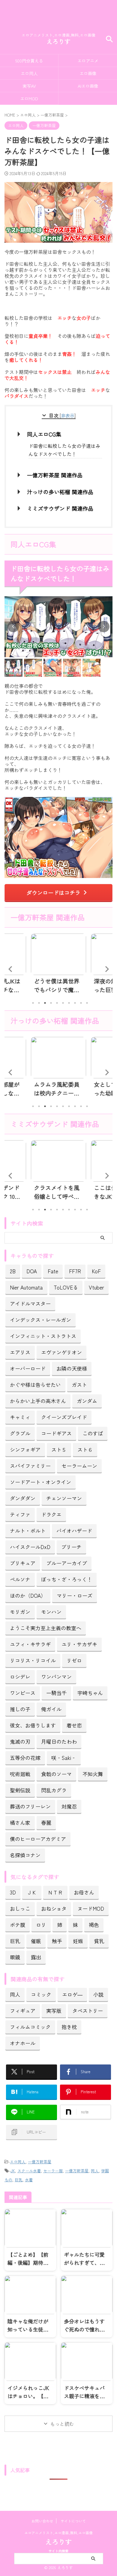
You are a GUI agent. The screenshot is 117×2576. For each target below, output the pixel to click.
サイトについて (73, 2521)
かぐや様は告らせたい (35, 1385)
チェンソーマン (64, 1498)
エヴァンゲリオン (61, 1352)
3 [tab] (45, 1003)
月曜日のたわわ (59, 1741)
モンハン (51, 1612)
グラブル (20, 1433)
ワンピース (23, 1693)
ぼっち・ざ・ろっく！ (67, 1579)
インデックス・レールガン (40, 1320)
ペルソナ (20, 1579)
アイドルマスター (30, 1303)
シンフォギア (25, 1449)
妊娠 (78, 1941)
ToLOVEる (66, 1287)
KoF (96, 1271)
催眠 (36, 1941)
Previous (10, 969)
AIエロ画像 (88, 86)
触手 (57, 1941)
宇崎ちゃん (90, 1693)
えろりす (58, 41)
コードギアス (56, 1433)
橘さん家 (20, 1823)
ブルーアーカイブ (67, 1563)
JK (13, 2171)
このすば (93, 1433)
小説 (98, 1994)
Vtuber (96, 1287)
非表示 (68, 415)
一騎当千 (56, 1693)
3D (13, 1892)
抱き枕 (69, 2027)
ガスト (79, 1385)
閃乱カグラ (54, 1790)
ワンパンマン (56, 1677)
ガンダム (87, 1401)
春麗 (46, 1823)
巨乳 (15, 1941)
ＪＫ (32, 1892)
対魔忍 (69, 1806)
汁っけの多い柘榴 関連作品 (60, 492)
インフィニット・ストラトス (43, 1336)
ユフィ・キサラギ (30, 1644)
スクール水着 (29, 2171)
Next (107, 969)
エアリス (20, 1352)
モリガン (20, 1612)
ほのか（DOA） (28, 1595)
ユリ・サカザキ (79, 1644)
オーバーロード (28, 1368)
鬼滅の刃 (20, 1741)
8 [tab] (75, 1003)
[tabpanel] (58, 965)
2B (13, 1271)
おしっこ (20, 1908)
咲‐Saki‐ (64, 1758)
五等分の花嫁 (25, 1758)
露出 (36, 1957)
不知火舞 (93, 1774)
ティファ (20, 1514)
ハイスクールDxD (30, 1547)
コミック (41, 1994)
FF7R (75, 1271)
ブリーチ (71, 1547)
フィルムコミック (30, 2027)
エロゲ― (72, 1994)
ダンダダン (23, 1498)
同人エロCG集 (44, 434)
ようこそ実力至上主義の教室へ (46, 1628)
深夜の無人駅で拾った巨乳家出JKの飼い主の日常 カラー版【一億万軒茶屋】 (57, 985)
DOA (32, 1271)
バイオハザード (74, 1531)
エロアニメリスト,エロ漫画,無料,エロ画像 (58, 2533)
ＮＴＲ (55, 1892)
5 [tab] (57, 1003)
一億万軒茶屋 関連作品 (55, 475)
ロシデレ (20, 1677)
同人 (15, 1994)
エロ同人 (29, 73)
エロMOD (29, 98)
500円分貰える (29, 61)
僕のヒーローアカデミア (38, 1839)
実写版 (54, 2011)
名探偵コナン (25, 1855)
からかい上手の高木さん (38, 1401)
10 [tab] (87, 1003)
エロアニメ (88, 61)
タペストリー (88, 2011)
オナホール (23, 2043)
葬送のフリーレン (30, 1806)
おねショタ (54, 1908)
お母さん (84, 1892)
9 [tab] (81, 1003)
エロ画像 (88, 73)
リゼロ (74, 1660)
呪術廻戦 (20, 1774)
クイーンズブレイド (64, 1417)
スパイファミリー (30, 1466)
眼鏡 (15, 1957)
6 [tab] (63, 1003)
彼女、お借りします (33, 1725)
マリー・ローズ (75, 1595)
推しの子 (20, 1709)
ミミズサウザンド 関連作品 (60, 508)
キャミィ (20, 1417)
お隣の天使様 (72, 1368)
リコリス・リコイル (33, 1660)
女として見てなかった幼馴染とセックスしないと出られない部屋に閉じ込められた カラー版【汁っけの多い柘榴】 (57, 1089)
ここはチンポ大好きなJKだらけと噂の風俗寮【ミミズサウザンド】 (57, 1192)
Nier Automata (26, 1287)
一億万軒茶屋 (40, 2162)
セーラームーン (79, 1466)
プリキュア (23, 1563)
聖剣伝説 (20, 1790)
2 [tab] (39, 1003)
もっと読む (62, 2424)
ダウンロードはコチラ (53, 892)
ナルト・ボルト (28, 1531)
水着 (29, 2180)
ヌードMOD (91, 1908)
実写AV (29, 86)
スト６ (85, 1449)
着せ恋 (74, 1725)
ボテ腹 (18, 1925)
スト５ (59, 1449)
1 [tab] (33, 1003)
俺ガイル (51, 1709)
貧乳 (99, 1941)
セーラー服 (53, 2171)
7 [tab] (69, 1003)
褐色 (94, 1925)
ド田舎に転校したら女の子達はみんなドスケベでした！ (64, 450)
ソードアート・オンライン (40, 1482)
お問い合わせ (42, 2521)
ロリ (41, 1925)
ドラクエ (51, 1514)
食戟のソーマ (56, 1774)
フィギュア (23, 2011)
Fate (53, 1271)
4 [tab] (51, 1003)
